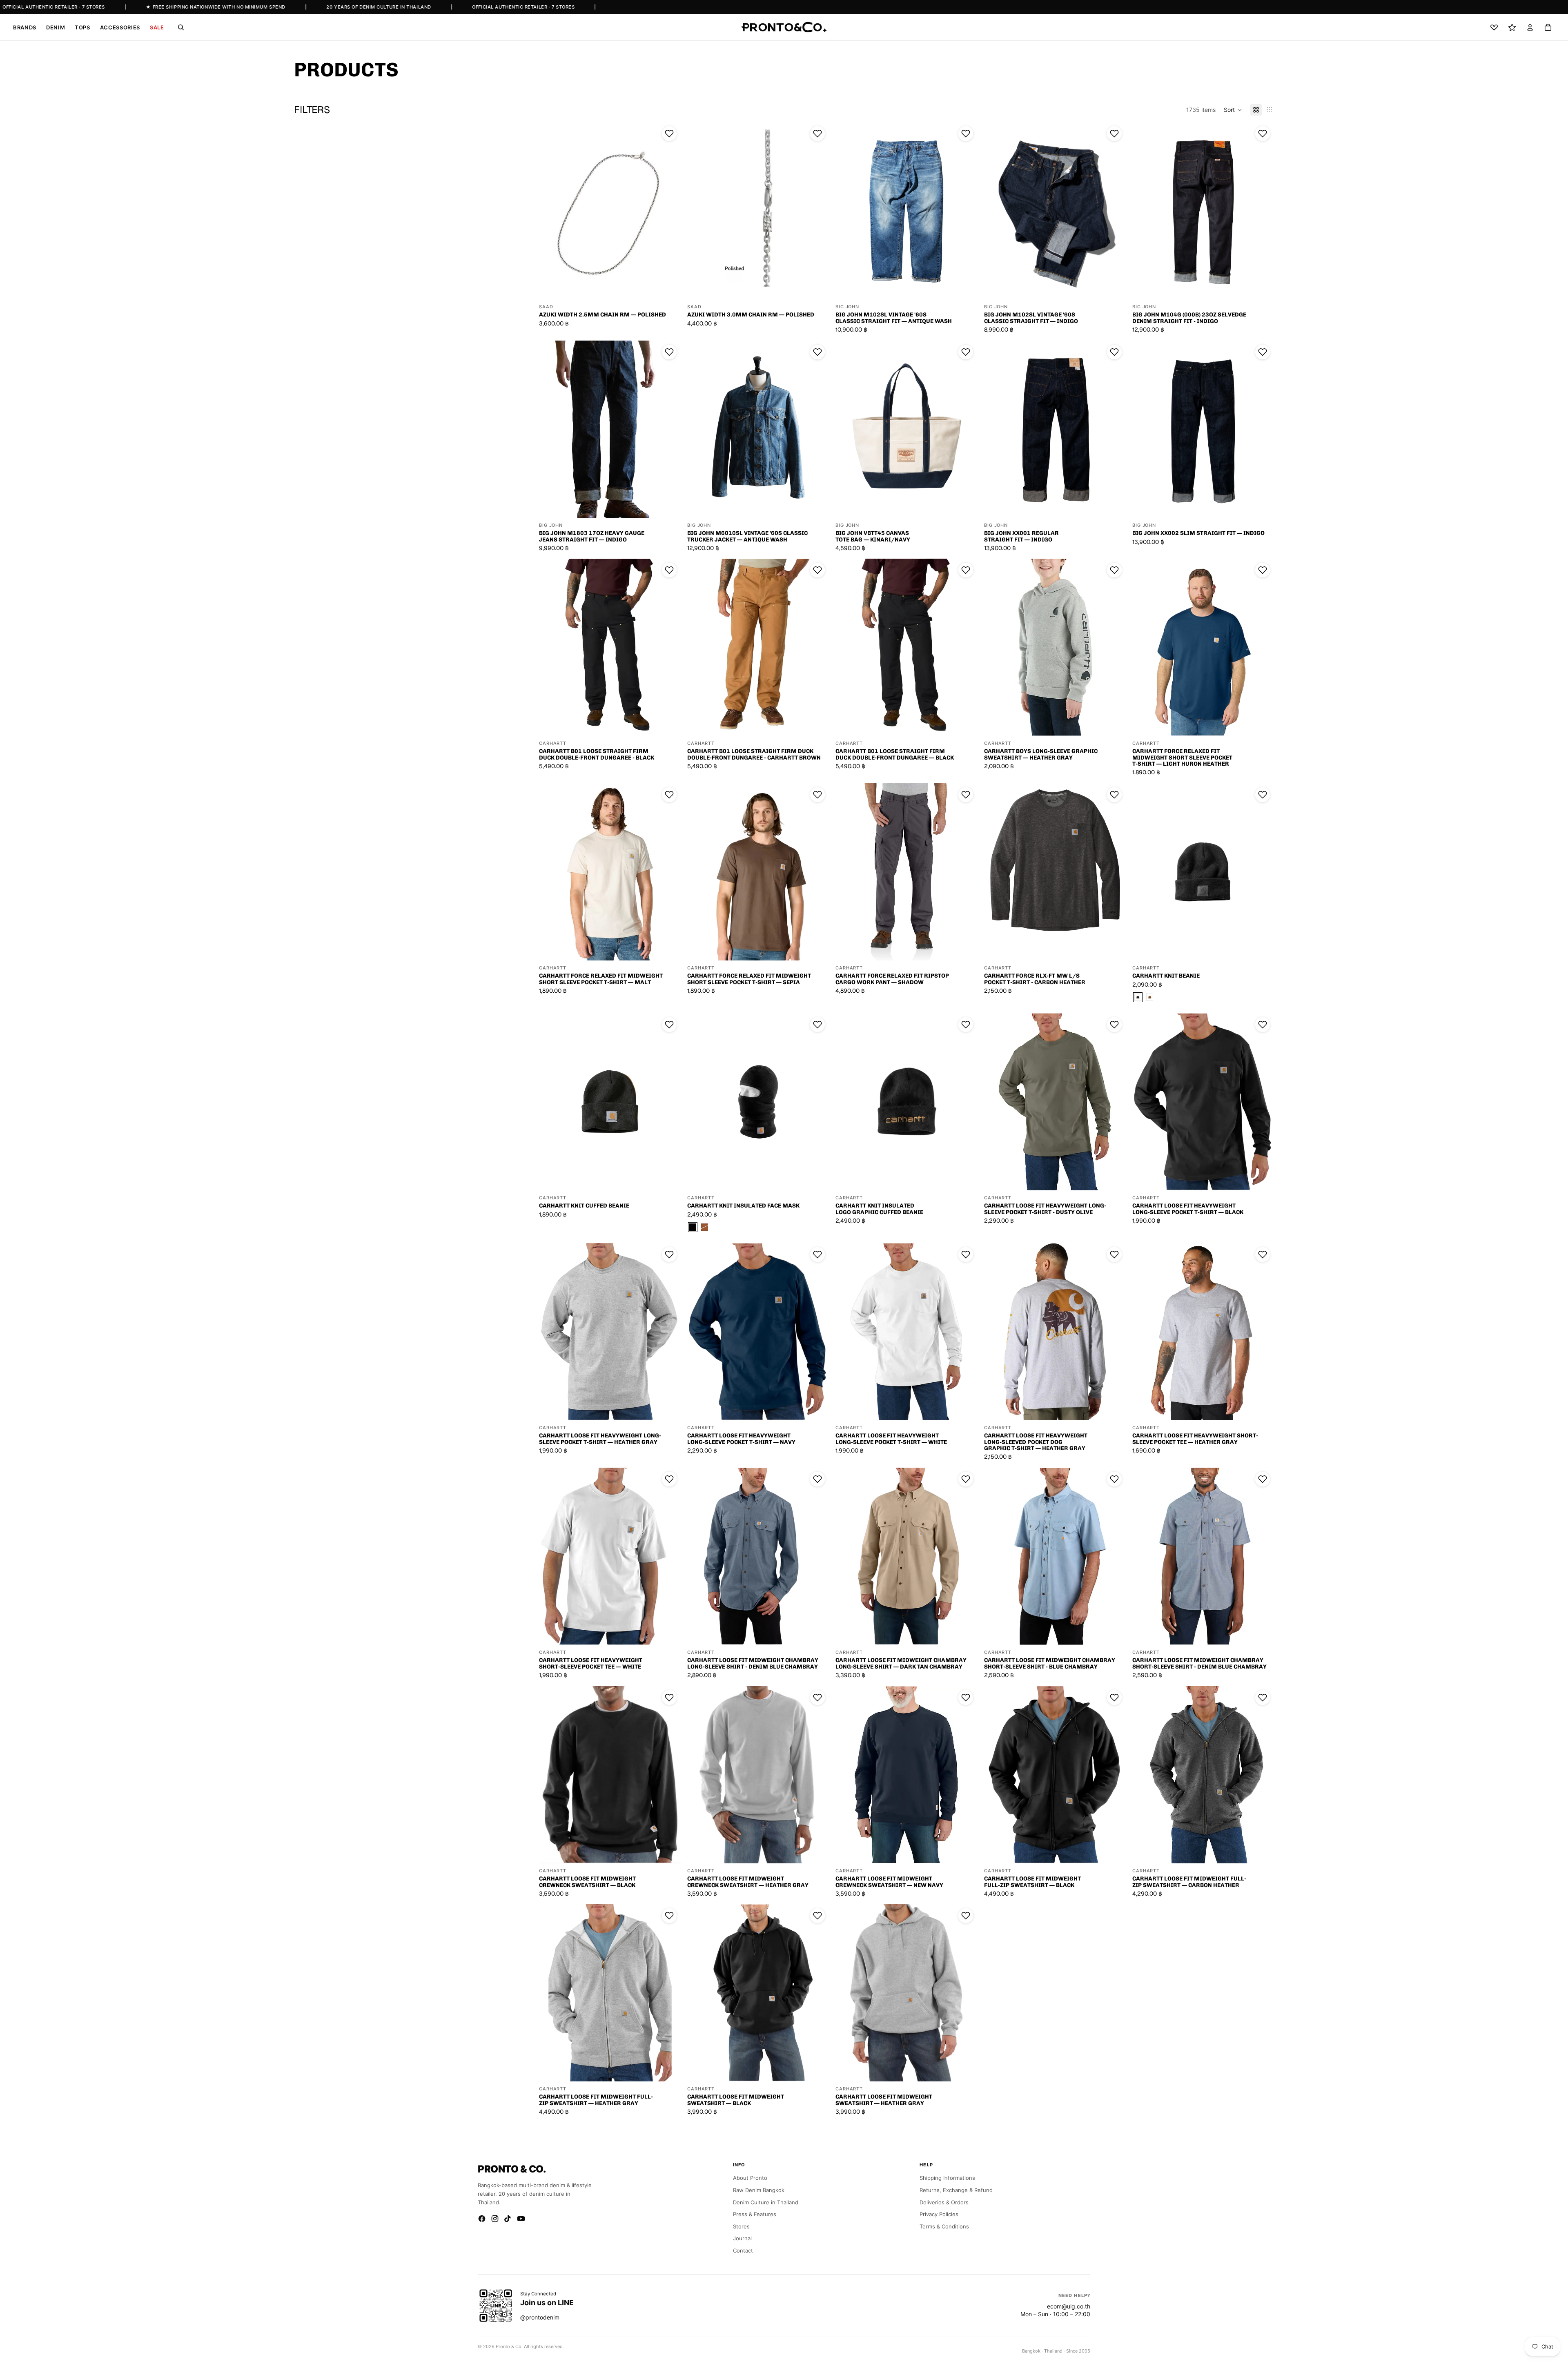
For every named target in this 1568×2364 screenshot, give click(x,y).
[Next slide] (668, 211)
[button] (1233, 110)
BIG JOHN (847, 307)
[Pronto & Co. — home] (784, 27)
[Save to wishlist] (669, 134)
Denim (56, 27)
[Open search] (181, 27)
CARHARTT (553, 743)
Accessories (120, 27)
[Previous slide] (551, 211)
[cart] (1548, 27)
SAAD (546, 307)
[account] (1530, 27)
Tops (82, 27)
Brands (25, 27)
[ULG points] (1512, 27)
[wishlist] (1494, 27)
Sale (157, 27)
